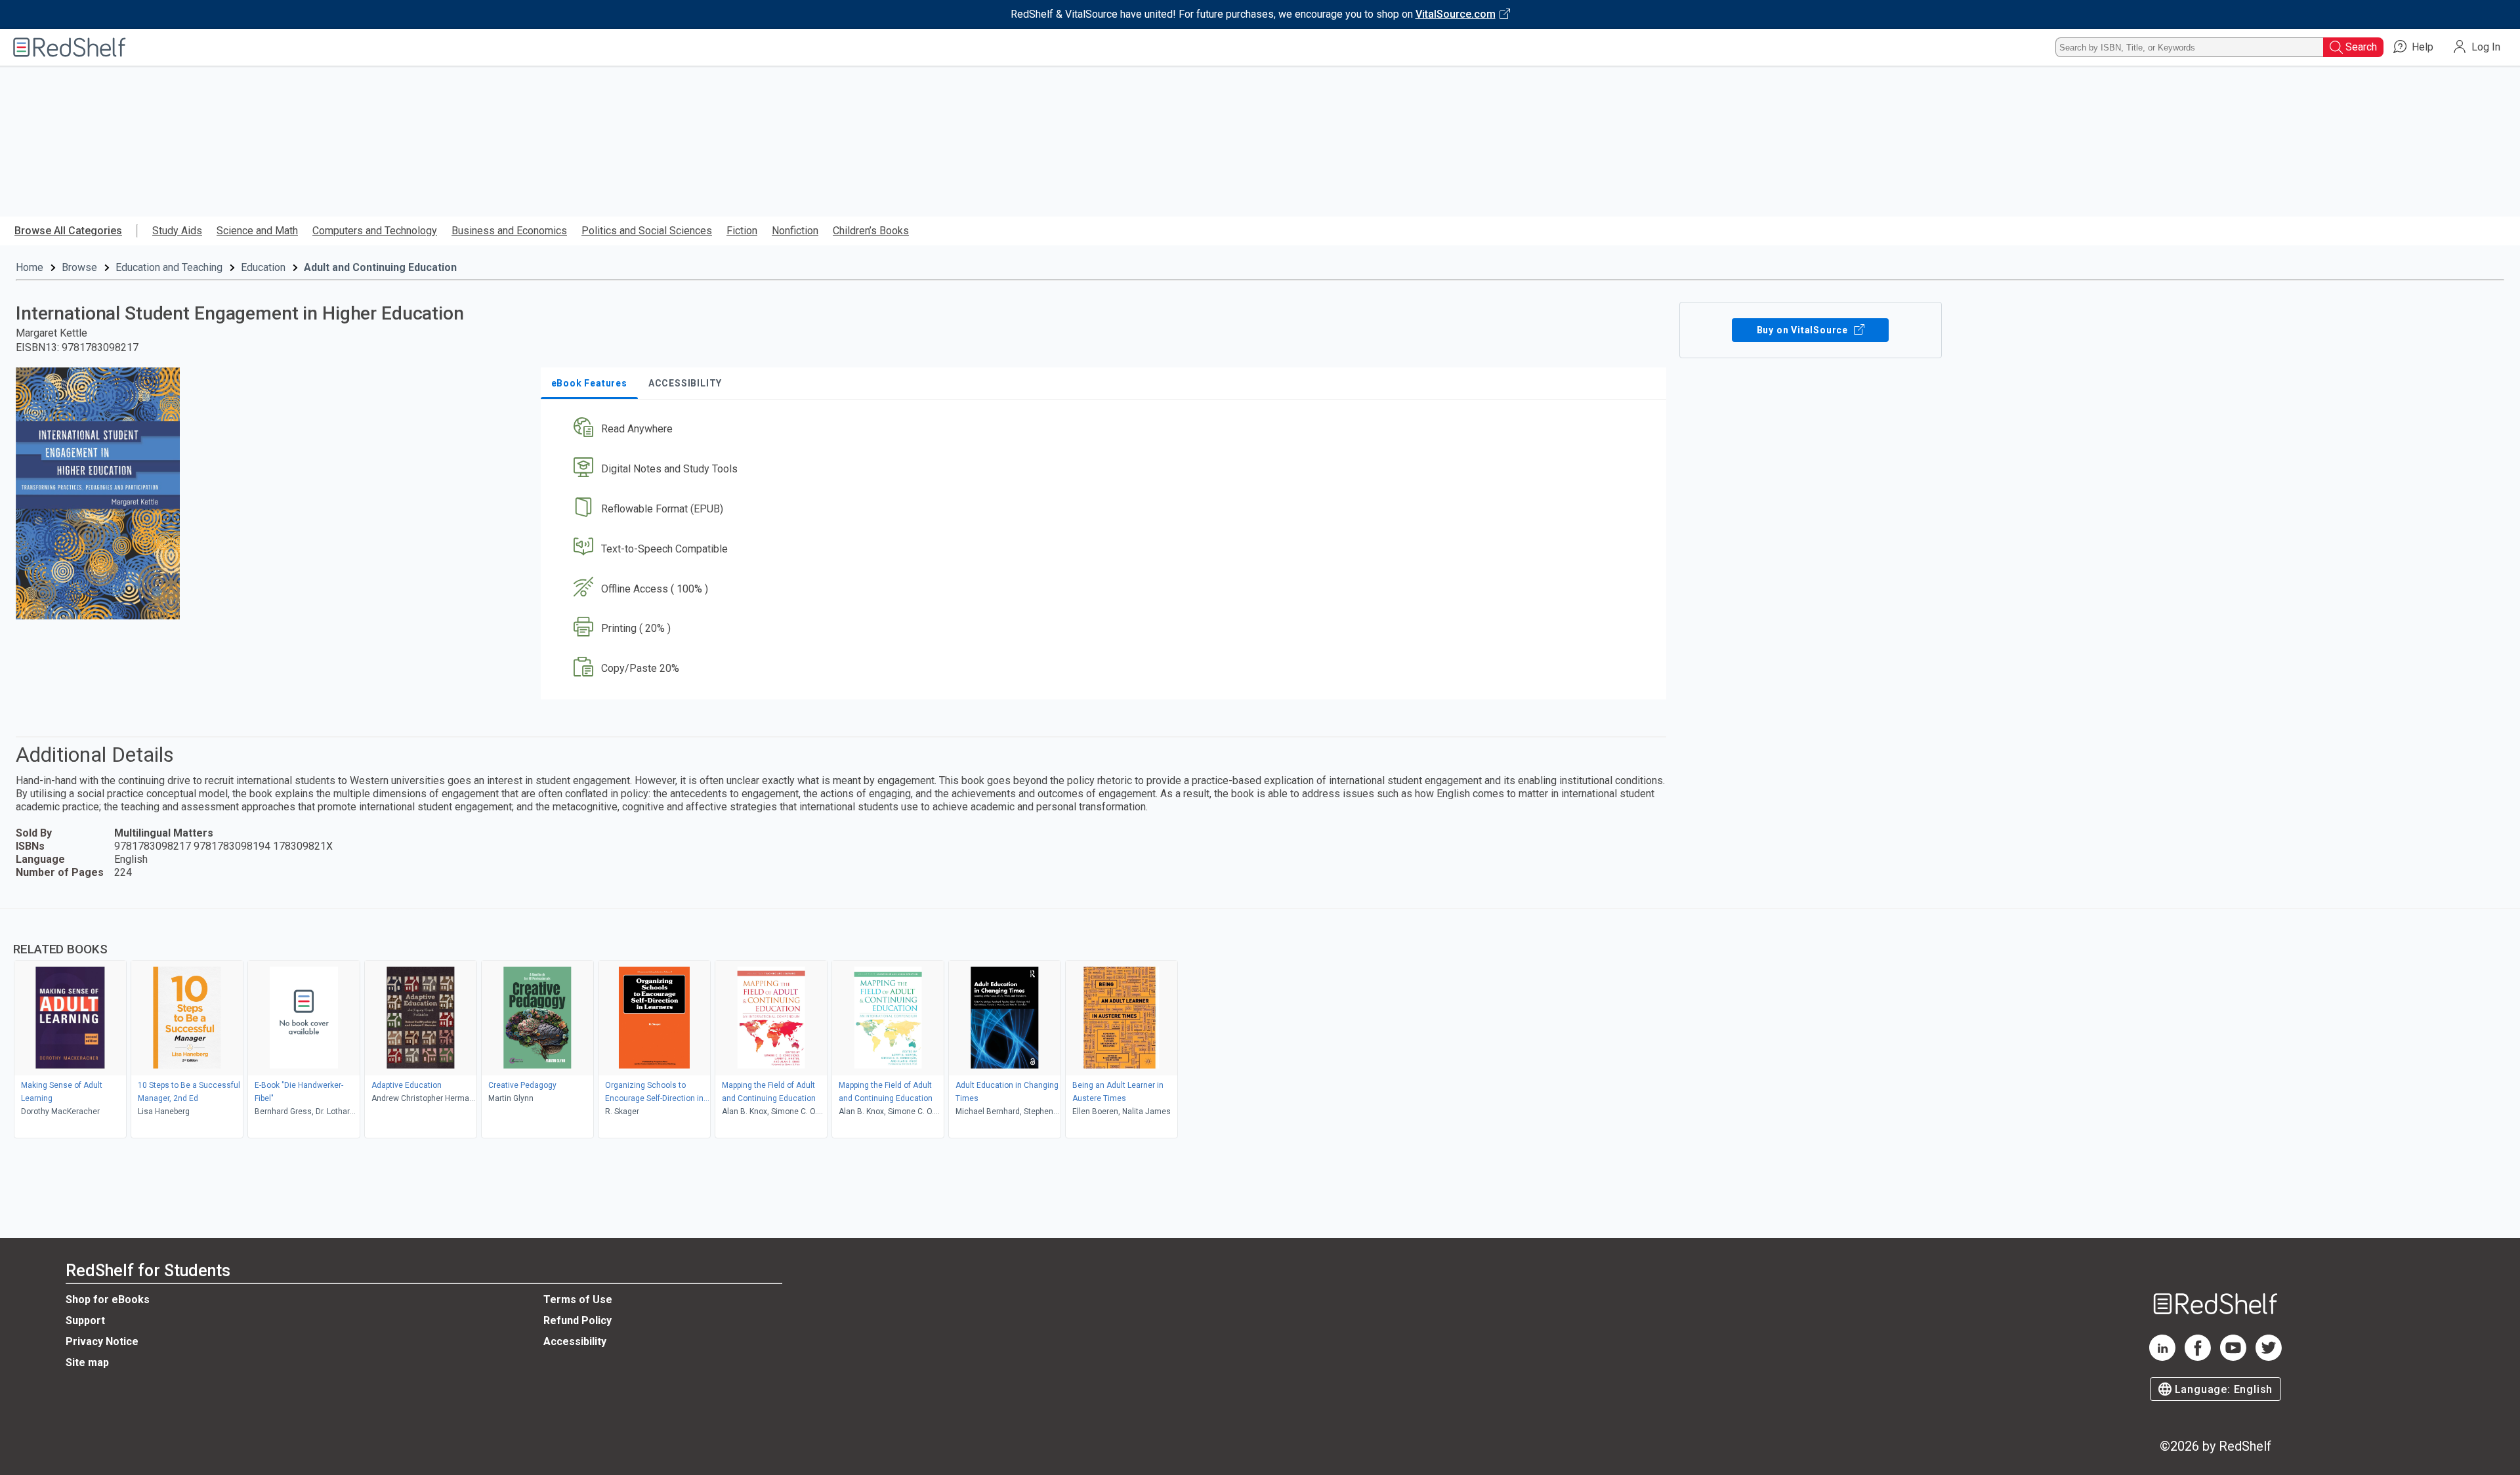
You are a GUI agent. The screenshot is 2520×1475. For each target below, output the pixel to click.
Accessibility (575, 1341)
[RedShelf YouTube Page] (2233, 1357)
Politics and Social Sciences (647, 231)
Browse (79, 267)
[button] (1106, 429)
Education (263, 267)
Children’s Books (871, 231)
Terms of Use (578, 1299)
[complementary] (1260, 1025)
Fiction (742, 231)
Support (85, 1320)
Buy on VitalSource (1804, 330)
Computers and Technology (375, 231)
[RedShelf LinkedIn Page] (2162, 1357)
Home (30, 267)
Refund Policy (577, 1320)
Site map (87, 1362)
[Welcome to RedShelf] (70, 47)
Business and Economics (509, 231)
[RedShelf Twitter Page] (2269, 1357)
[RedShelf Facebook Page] (2198, 1357)
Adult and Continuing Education (380, 267)
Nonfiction (795, 231)
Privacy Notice (102, 1341)
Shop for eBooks (108, 1299)
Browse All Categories (68, 231)
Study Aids (177, 231)
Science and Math (257, 231)
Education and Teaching (169, 267)
